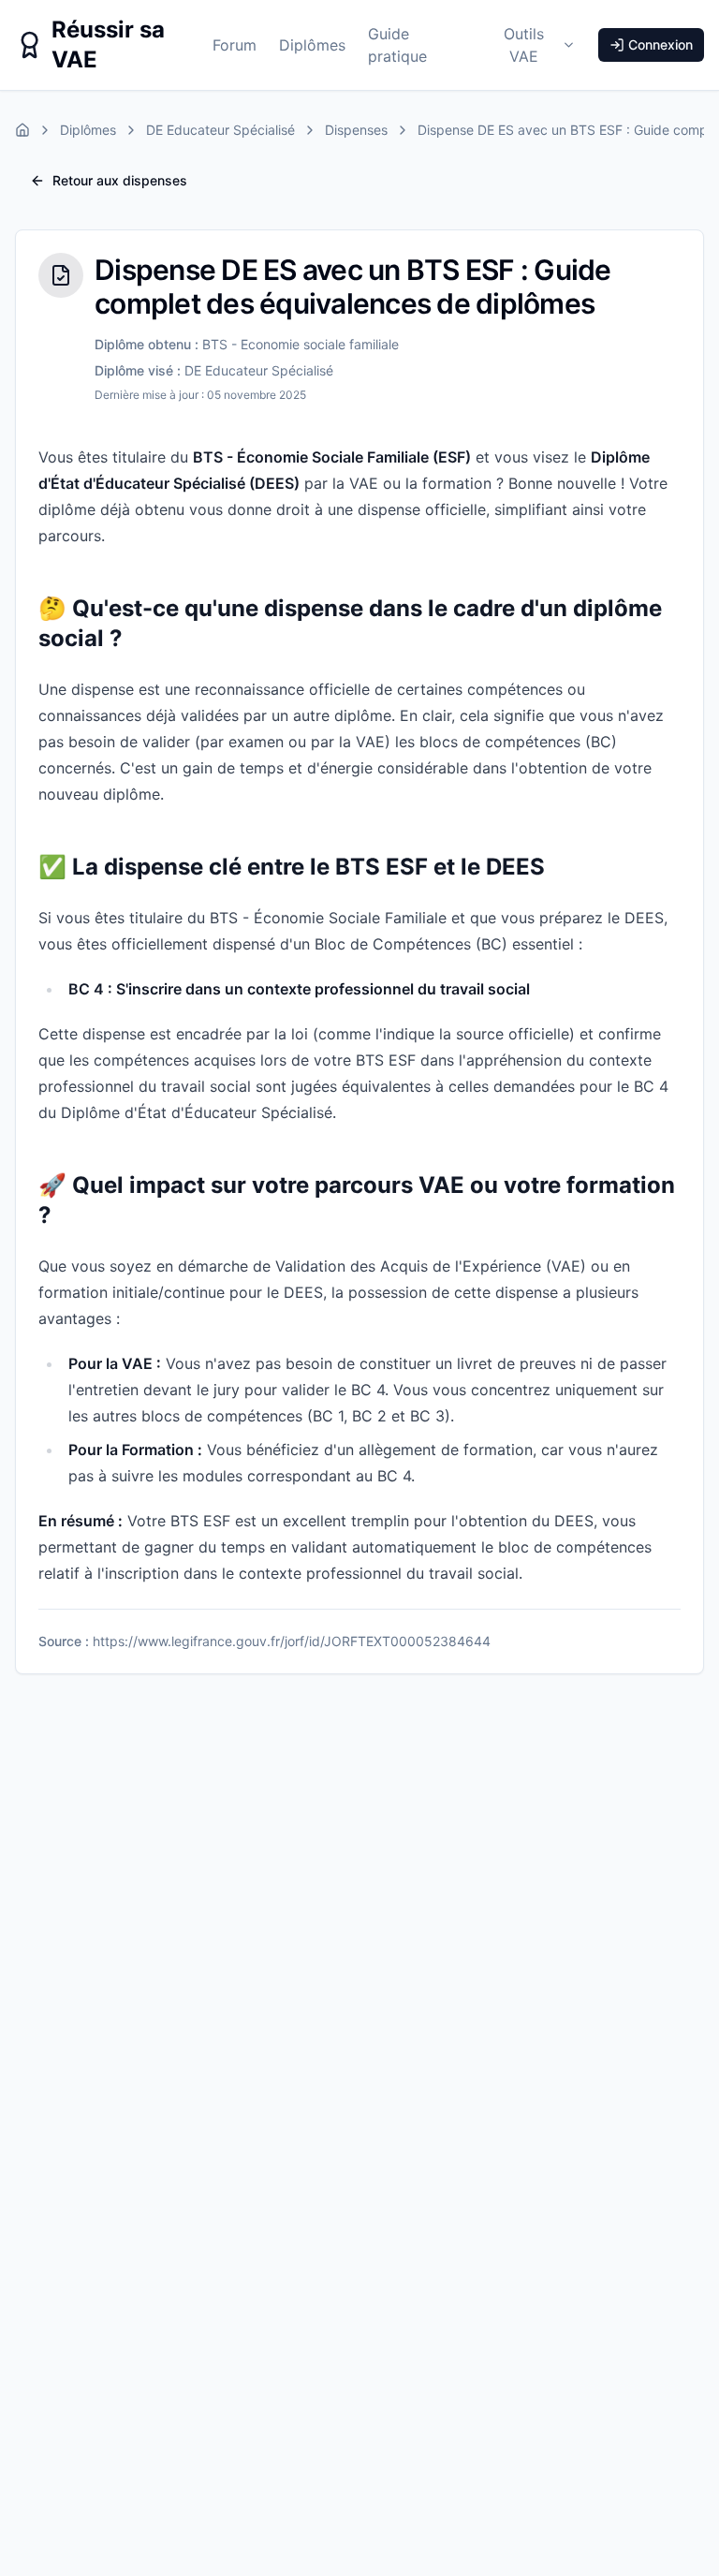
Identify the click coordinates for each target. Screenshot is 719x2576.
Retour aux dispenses (120, 180)
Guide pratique (397, 45)
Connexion (660, 44)
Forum (235, 45)
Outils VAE (524, 45)
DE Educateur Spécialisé (220, 130)
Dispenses (356, 130)
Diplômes (312, 45)
